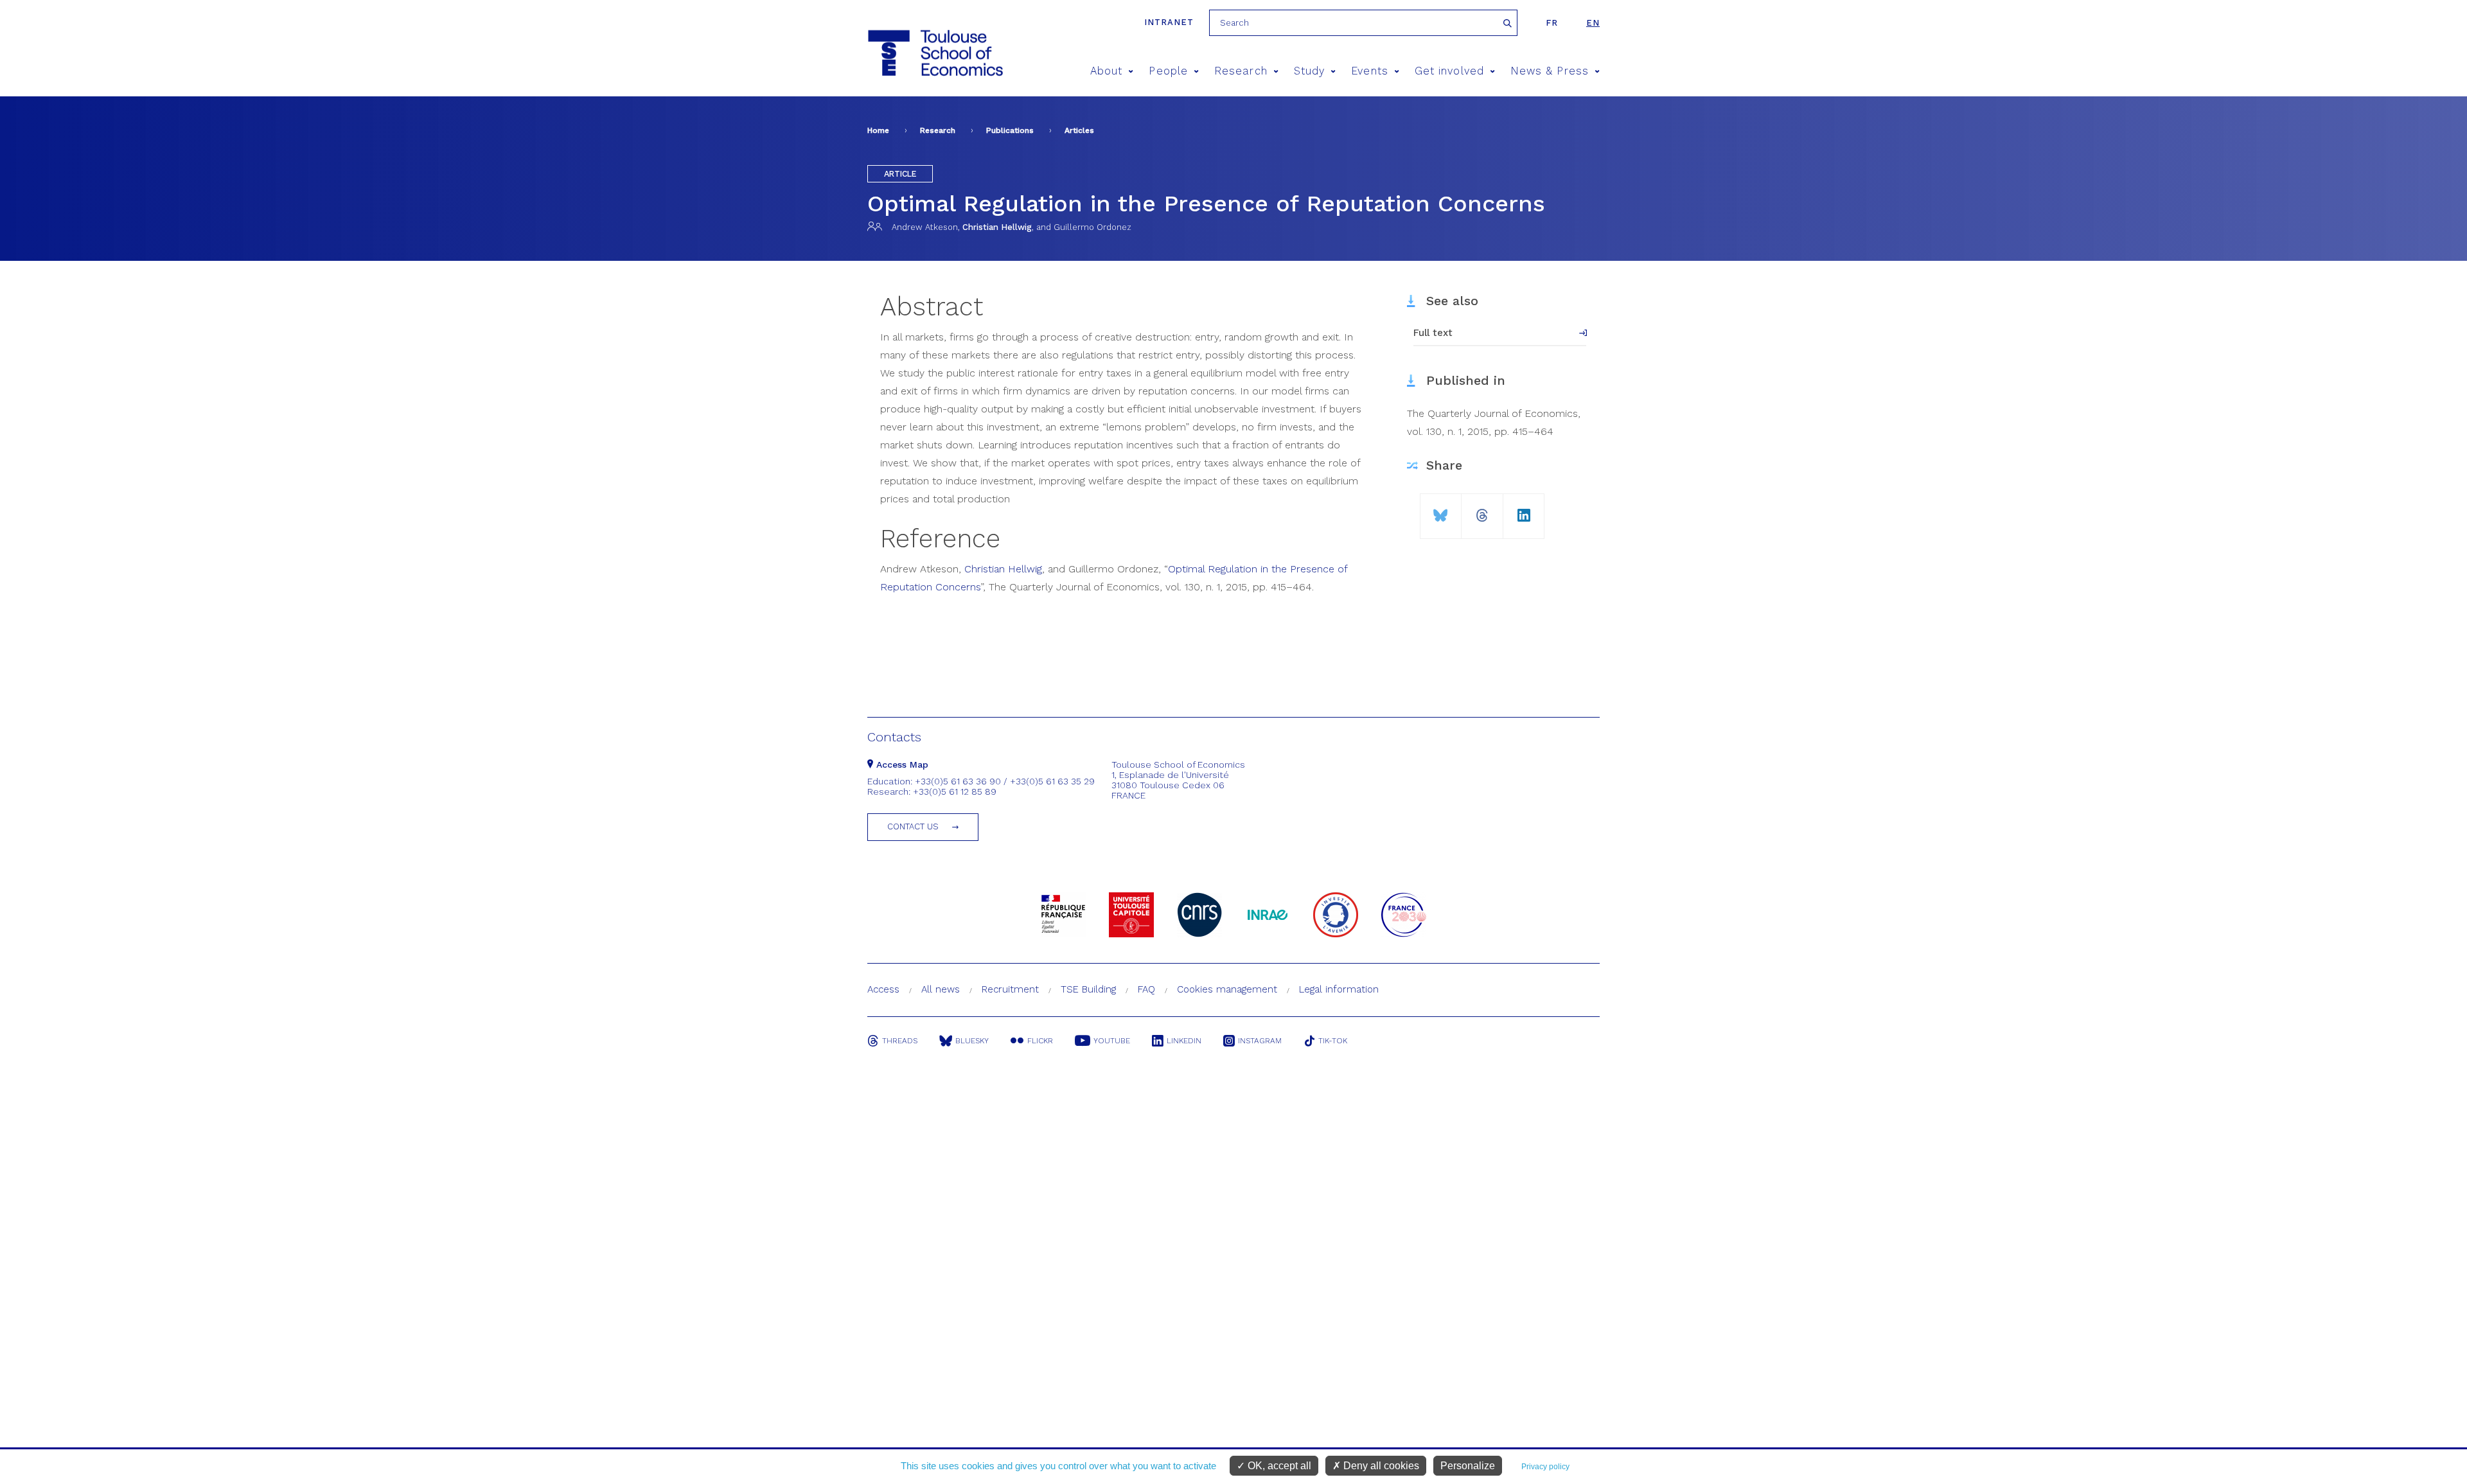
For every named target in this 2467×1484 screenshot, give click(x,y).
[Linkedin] (1524, 510)
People (1168, 71)
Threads (900, 1041)
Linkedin (1184, 1041)
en (1593, 23)
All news (941, 989)
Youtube (1112, 1041)
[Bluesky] (1441, 510)
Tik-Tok (1333, 1041)
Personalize (1468, 1466)
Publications (1010, 130)
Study (1309, 71)
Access (883, 989)
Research (1241, 71)
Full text (1433, 333)
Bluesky (972, 1041)
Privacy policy (1545, 1467)
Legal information (1339, 989)
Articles (1079, 130)
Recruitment (1010, 989)
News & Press (1550, 71)
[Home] (934, 53)
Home (878, 130)
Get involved (1449, 71)
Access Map (901, 764)
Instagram (1260, 1041)
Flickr (1040, 1041)
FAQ (1146, 989)
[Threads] (1482, 510)
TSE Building (1088, 989)
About (1106, 71)
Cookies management (1227, 989)
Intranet (1169, 22)
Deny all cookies (1380, 1466)
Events (1369, 71)
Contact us (913, 826)
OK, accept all (1278, 1466)
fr (1552, 23)
